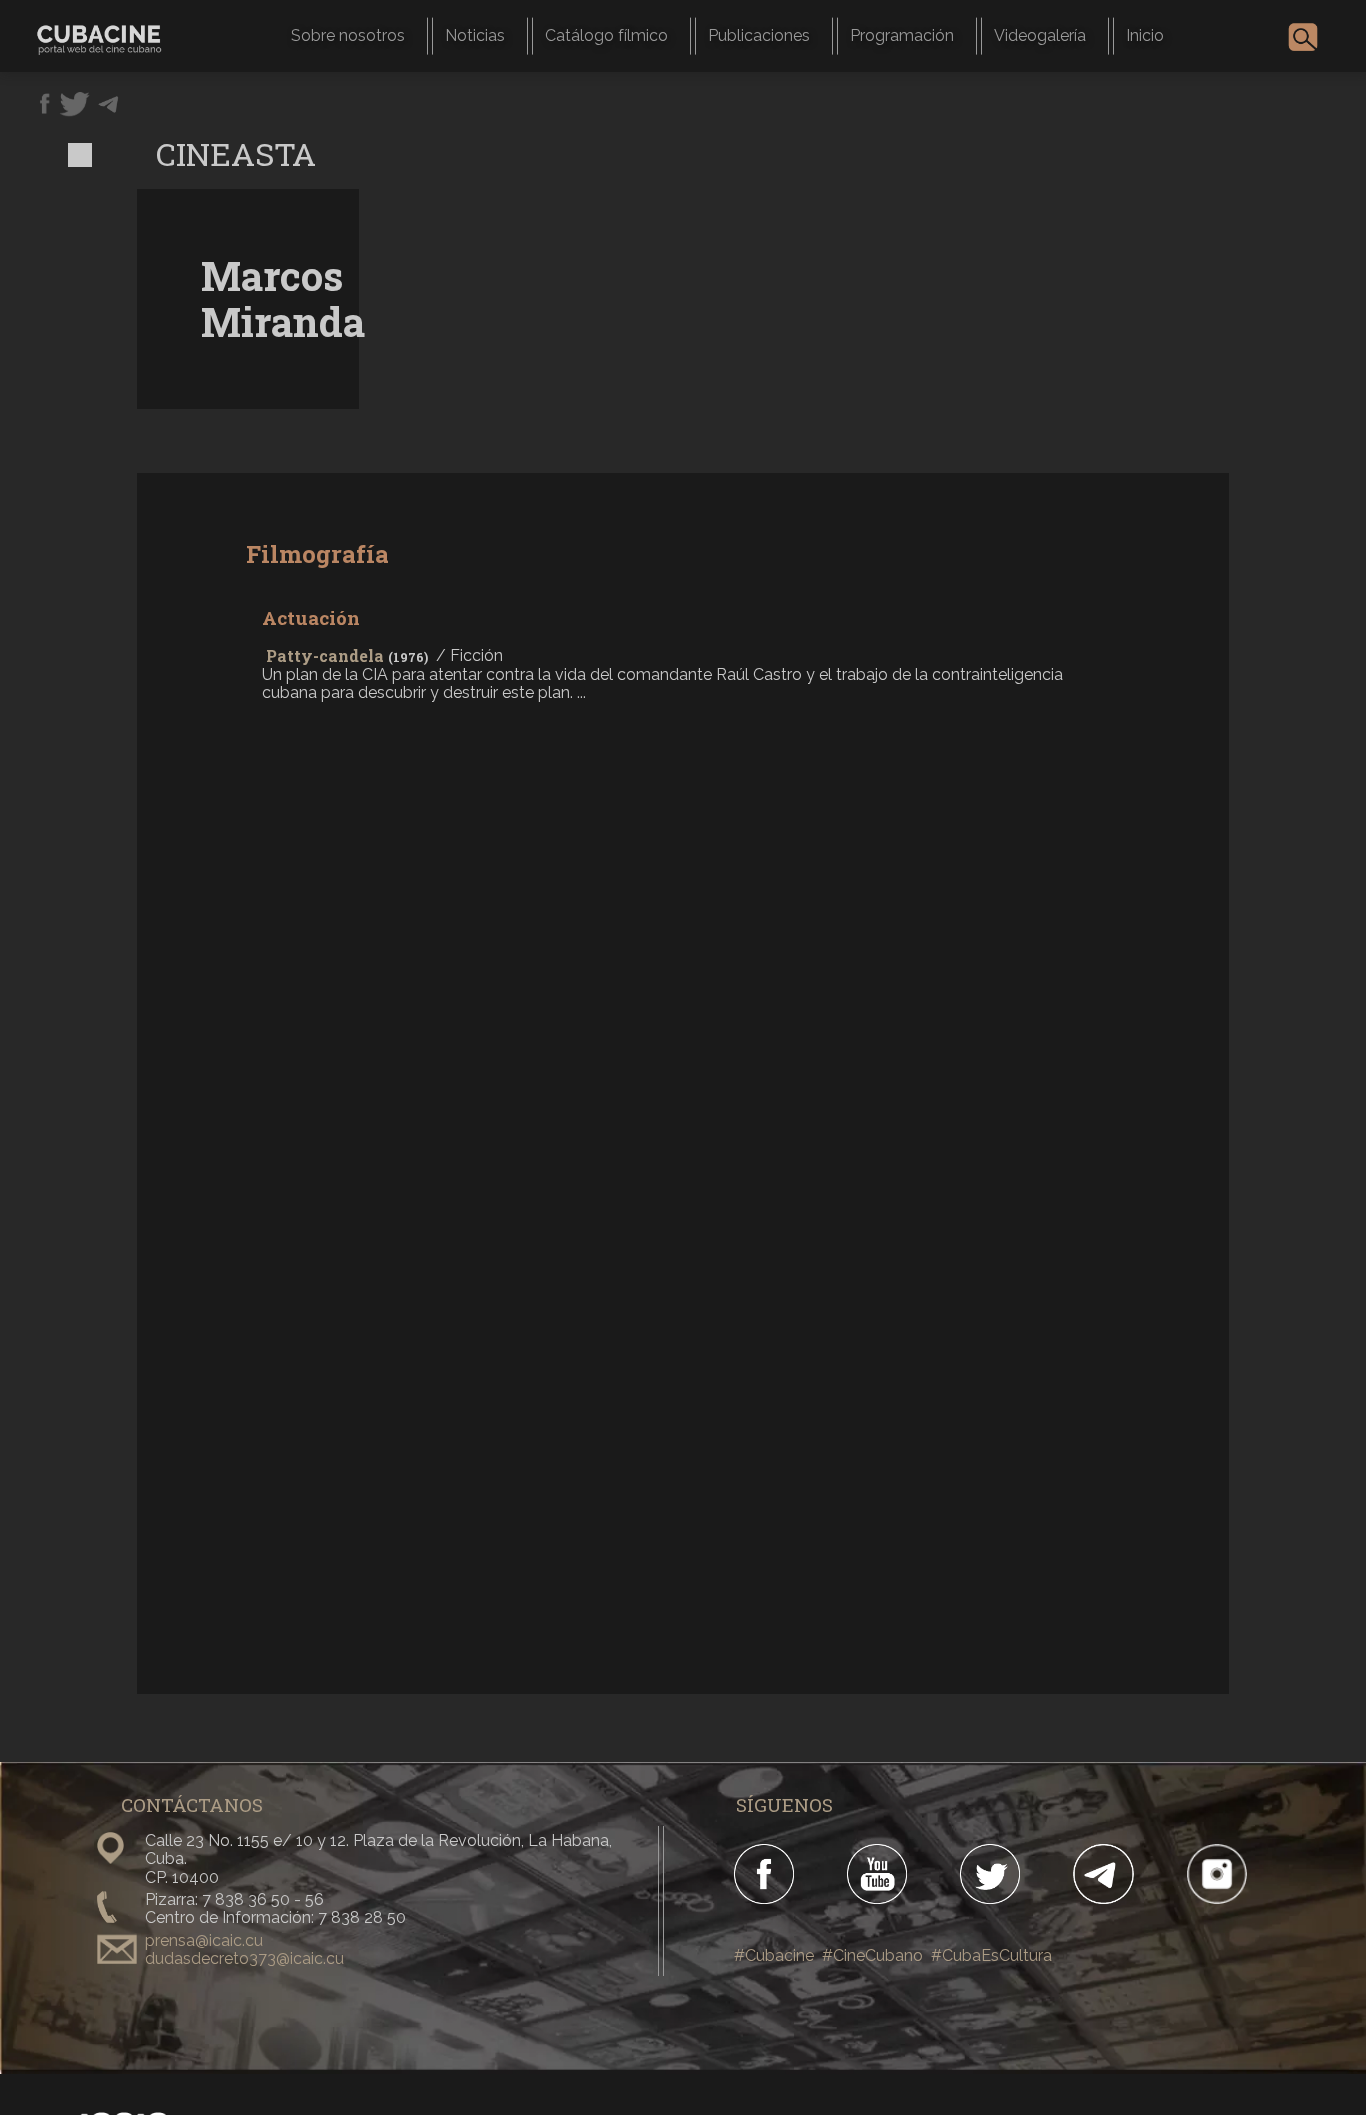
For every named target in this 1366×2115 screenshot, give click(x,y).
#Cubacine (774, 1955)
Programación (902, 35)
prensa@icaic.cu (204, 1940)
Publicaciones (759, 35)
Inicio (1145, 35)
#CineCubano (872, 1955)
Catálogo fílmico (606, 35)
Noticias (475, 35)
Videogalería (1040, 35)
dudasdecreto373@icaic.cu (244, 1958)
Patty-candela (325, 655)
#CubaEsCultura (991, 1955)
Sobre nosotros (348, 35)
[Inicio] (107, 35)
